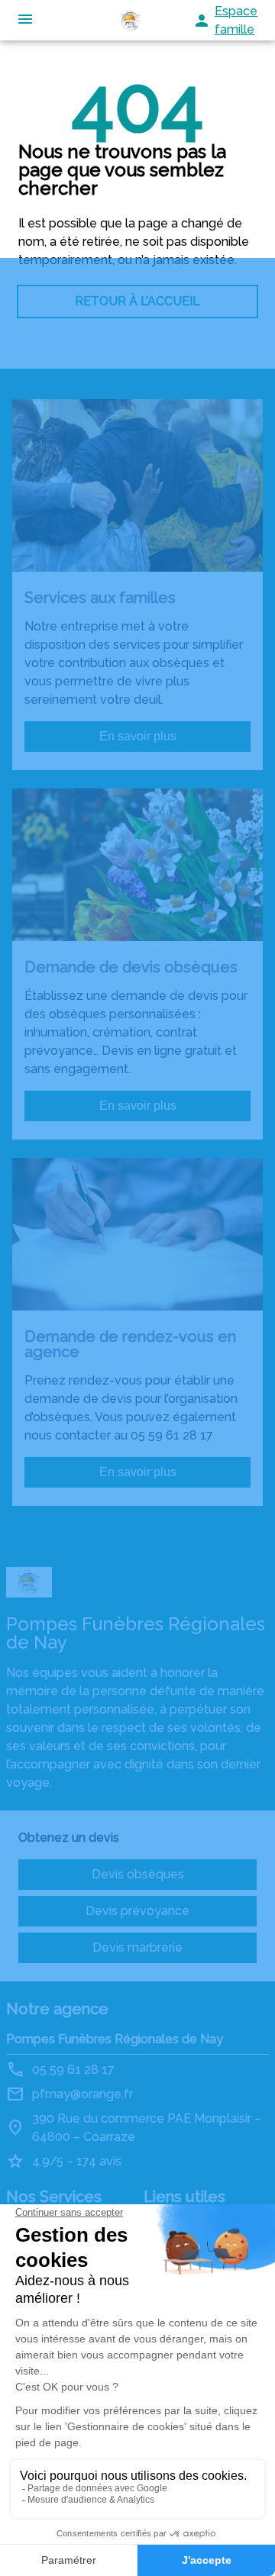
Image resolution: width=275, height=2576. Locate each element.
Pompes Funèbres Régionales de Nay (115, 2039)
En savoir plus (138, 736)
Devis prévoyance (137, 1911)
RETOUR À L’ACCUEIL (137, 301)
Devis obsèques (138, 1874)
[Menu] (25, 20)
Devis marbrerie (137, 1947)
